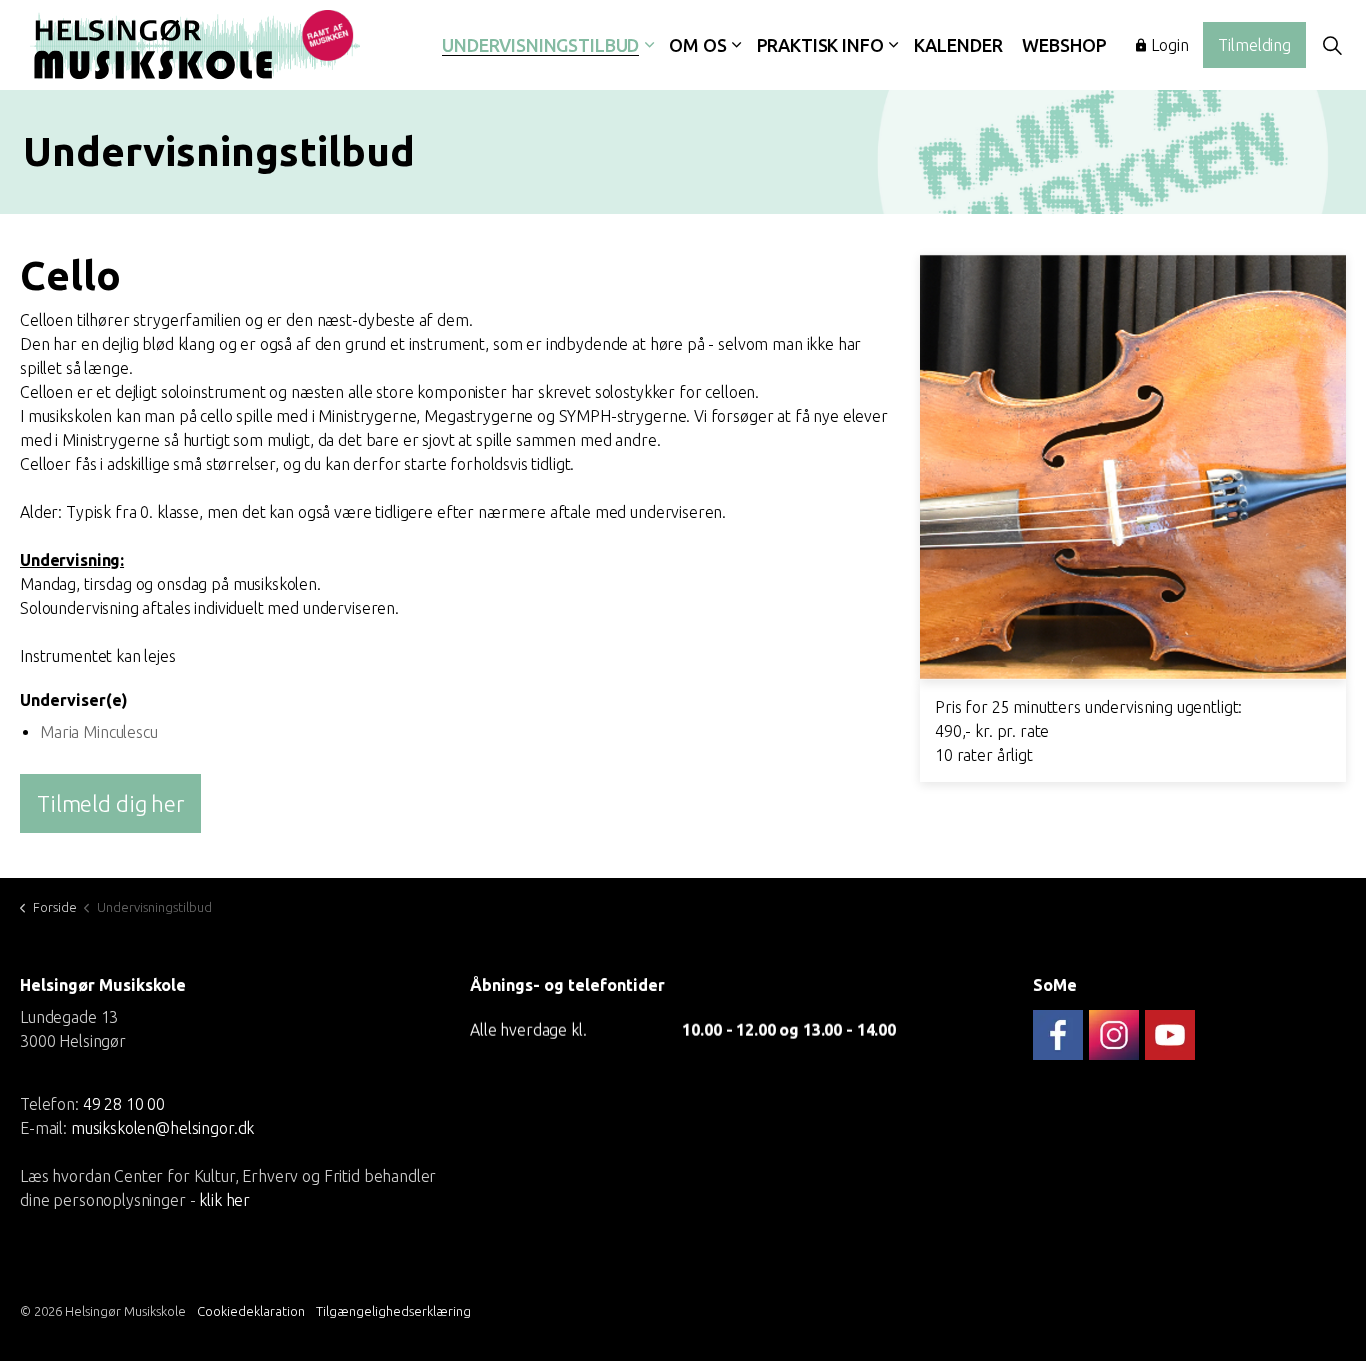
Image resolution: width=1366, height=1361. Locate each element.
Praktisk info (820, 45)
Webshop (1064, 45)
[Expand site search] (1332, 45)
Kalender (958, 45)
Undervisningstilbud (540, 45)
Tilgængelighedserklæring (393, 1311)
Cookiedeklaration (251, 1311)
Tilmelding (1254, 45)
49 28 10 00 (124, 1104)
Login (1169, 45)
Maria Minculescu (99, 732)
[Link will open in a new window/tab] (1058, 1035)
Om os (697, 45)
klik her (224, 1200)
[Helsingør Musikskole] (195, 45)
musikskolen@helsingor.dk (162, 1128)
